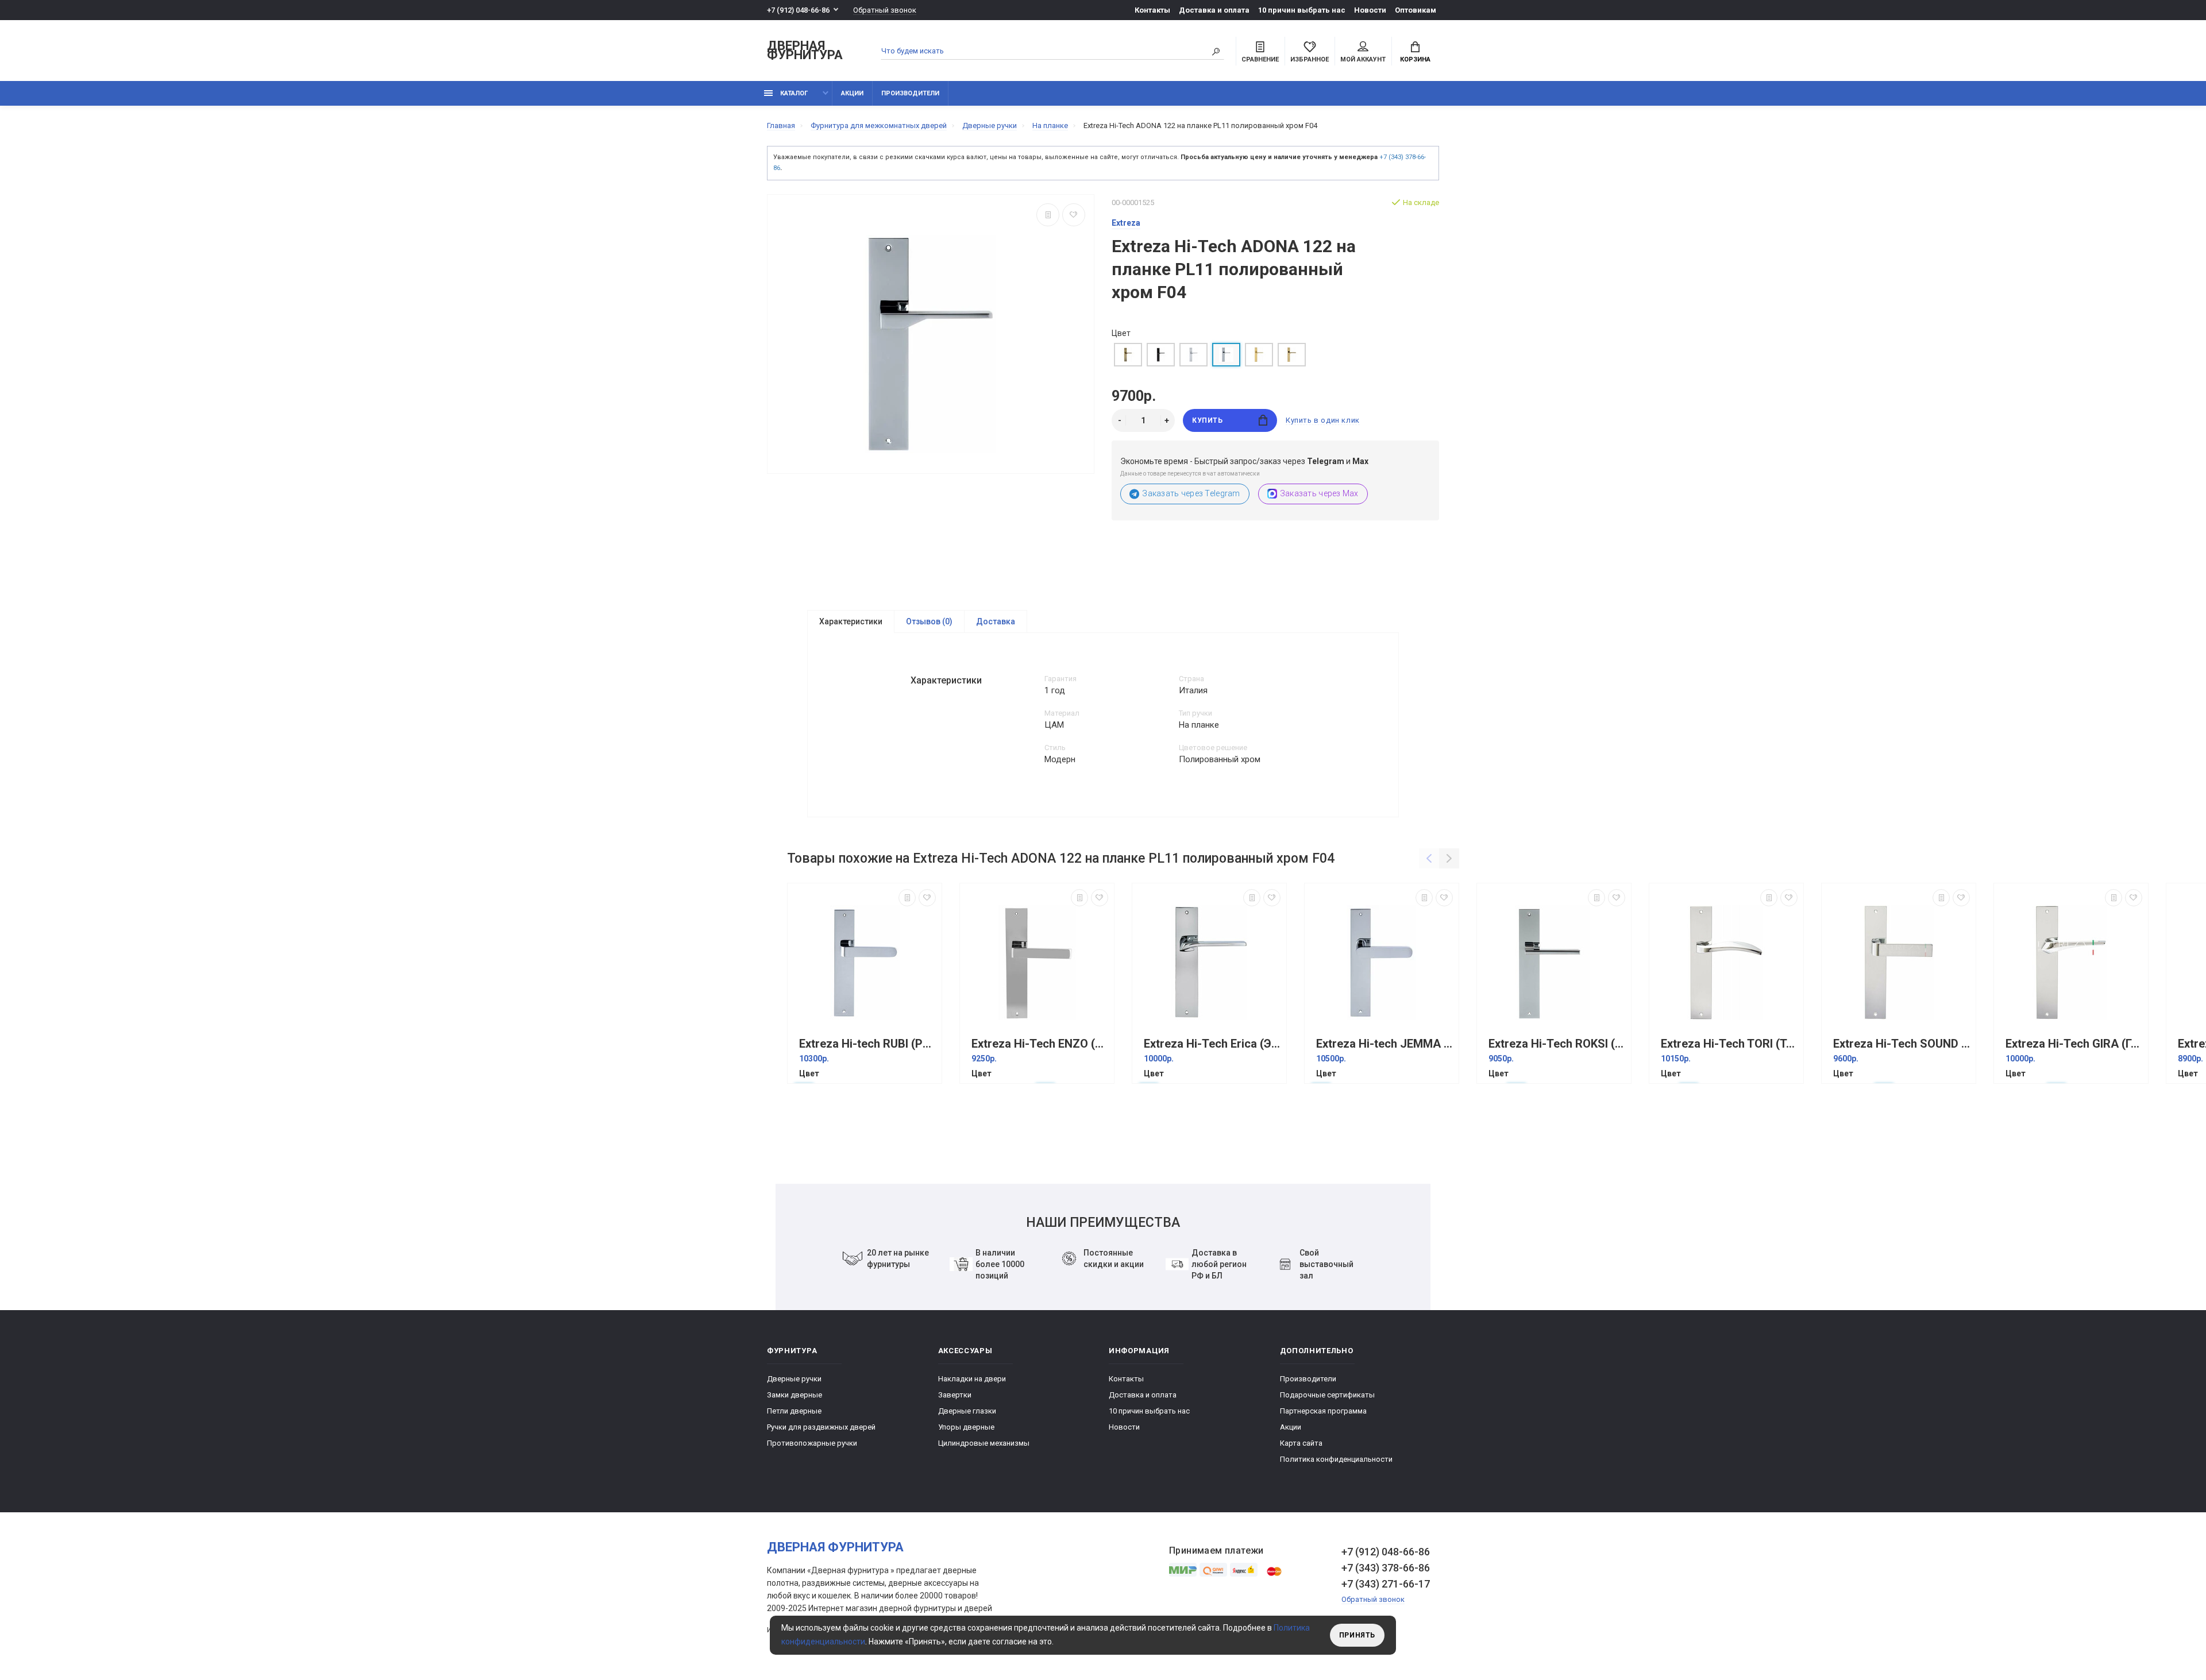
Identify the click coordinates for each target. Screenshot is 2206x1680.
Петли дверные (794, 1411)
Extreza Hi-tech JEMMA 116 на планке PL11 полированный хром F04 (1384, 1044)
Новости (1370, 10)
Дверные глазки (967, 1411)
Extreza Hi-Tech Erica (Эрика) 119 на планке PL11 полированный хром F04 (1212, 1044)
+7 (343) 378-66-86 (1386, 1568)
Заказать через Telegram (1191, 493)
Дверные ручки (794, 1379)
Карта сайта (1301, 1443)
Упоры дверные (966, 1427)
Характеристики (851, 621)
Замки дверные (795, 1395)
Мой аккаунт (1363, 59)
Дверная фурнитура (805, 51)
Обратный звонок (885, 10)
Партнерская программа (1323, 1411)
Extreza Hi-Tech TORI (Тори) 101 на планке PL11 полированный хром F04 (1729, 1044)
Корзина (1415, 59)
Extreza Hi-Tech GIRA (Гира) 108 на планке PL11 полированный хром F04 (2074, 1044)
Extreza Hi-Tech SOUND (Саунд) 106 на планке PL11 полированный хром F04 (1902, 1044)
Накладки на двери (972, 1379)
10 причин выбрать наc (1302, 10)
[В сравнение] (1048, 215)
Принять (1357, 1635)
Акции (852, 93)
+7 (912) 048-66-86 (798, 10)
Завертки (955, 1395)
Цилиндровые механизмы (984, 1443)
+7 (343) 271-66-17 (1386, 1584)
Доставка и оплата (1214, 10)
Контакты (1152, 10)
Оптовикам (1416, 10)
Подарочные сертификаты (1327, 1395)
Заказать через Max (1319, 493)
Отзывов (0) (929, 621)
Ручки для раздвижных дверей (821, 1427)
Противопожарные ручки (812, 1443)
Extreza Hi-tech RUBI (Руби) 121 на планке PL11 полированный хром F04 (867, 1044)
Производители (910, 93)
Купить (1208, 420)
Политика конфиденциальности (1336, 1459)
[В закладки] (1074, 215)
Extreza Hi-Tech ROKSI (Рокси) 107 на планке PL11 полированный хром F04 (1557, 1044)
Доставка (996, 621)
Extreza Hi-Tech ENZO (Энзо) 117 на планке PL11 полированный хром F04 (1040, 1044)
